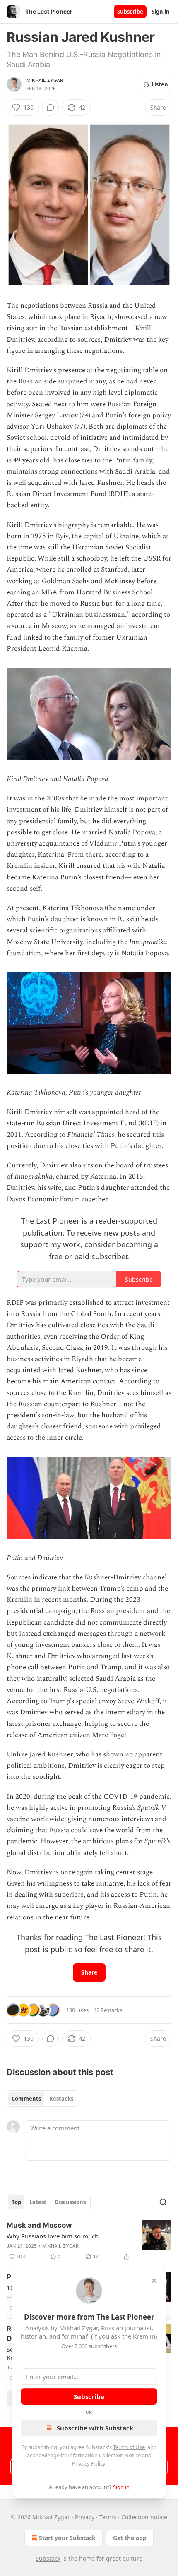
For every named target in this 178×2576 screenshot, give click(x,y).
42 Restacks (108, 2010)
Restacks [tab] (61, 2099)
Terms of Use (129, 2447)
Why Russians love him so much (53, 2236)
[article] (89, 2241)
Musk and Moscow (39, 2225)
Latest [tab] (38, 2202)
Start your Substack (67, 2538)
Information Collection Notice (104, 2455)
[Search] (163, 2202)
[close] (154, 2281)
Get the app (130, 2538)
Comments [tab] (26, 2099)
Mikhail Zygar (45, 80)
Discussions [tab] (70, 2202)
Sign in (161, 12)
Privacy (85, 2517)
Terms (108, 2517)
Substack (48, 2558)
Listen (160, 84)
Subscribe (130, 12)
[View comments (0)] (51, 108)
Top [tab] (16, 2202)
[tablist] (42, 2099)
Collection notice (144, 2517)
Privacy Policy (89, 2463)
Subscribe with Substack (95, 2428)
